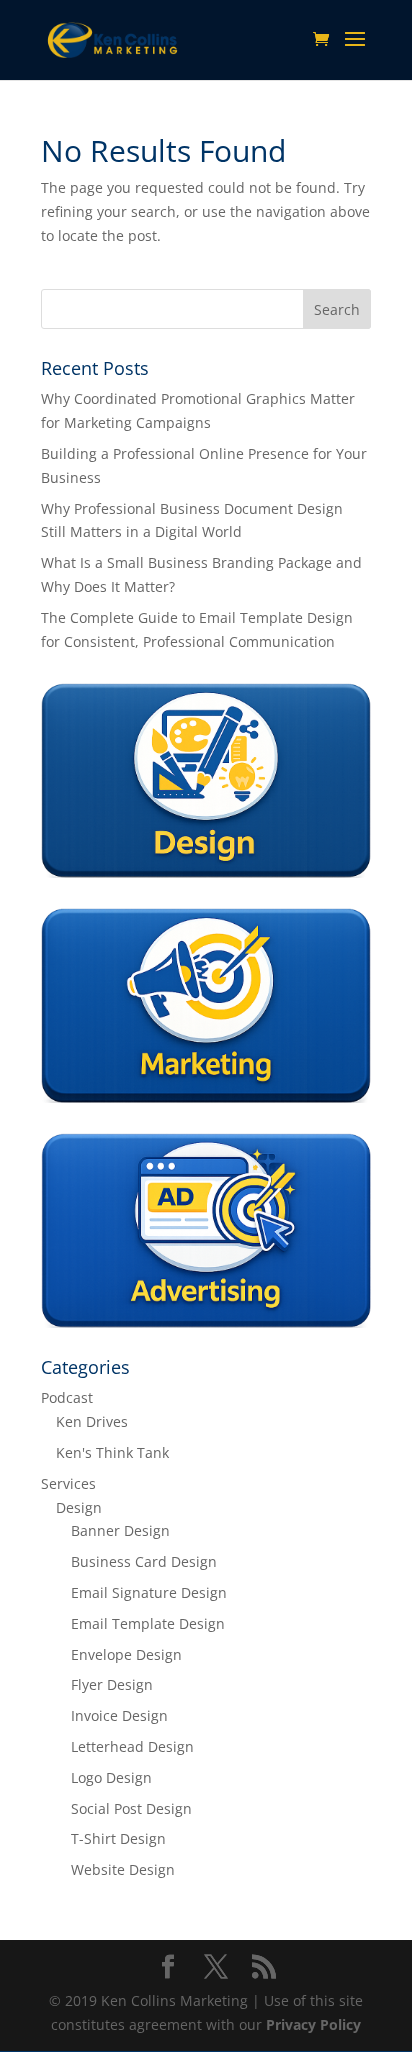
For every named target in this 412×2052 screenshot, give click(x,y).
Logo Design (111, 1777)
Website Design (123, 1869)
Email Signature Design (149, 1592)
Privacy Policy (313, 2024)
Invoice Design (119, 1715)
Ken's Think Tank (112, 1452)
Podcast (67, 1397)
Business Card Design (144, 1561)
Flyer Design (112, 1684)
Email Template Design (148, 1623)
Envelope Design (126, 1654)
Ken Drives (92, 1421)
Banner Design (120, 1530)
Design (79, 1507)
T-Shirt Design (118, 1838)
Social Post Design (131, 1808)
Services (68, 1483)
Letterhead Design (132, 1746)
